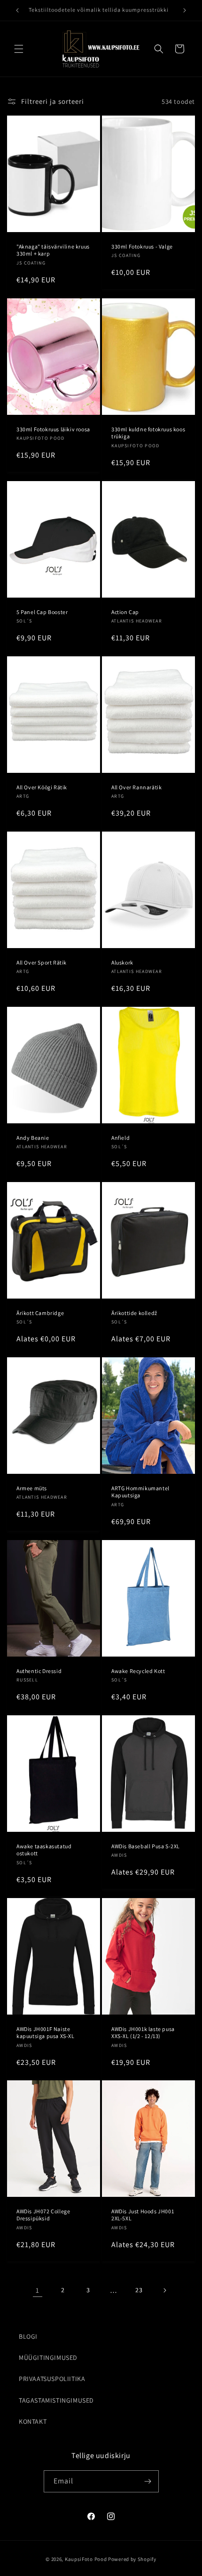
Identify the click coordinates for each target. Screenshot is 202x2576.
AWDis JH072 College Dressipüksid (43, 2215)
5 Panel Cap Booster (42, 611)
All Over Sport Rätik (42, 962)
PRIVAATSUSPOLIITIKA (52, 2379)
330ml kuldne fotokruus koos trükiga (148, 432)
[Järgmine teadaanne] (185, 10)
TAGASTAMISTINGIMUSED (56, 2400)
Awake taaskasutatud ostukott (44, 1849)
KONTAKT (33, 2421)
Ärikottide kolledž (134, 1313)
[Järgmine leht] (164, 2290)
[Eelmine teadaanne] (17, 10)
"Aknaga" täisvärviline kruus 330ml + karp (53, 250)
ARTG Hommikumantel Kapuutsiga (140, 1492)
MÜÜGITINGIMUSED (48, 2358)
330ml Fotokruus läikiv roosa (53, 429)
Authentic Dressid (39, 1670)
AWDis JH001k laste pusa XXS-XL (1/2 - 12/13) (143, 2032)
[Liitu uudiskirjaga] (148, 2481)
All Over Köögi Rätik (42, 787)
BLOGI (28, 2336)
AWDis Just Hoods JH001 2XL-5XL (143, 2215)
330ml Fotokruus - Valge (142, 246)
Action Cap (125, 611)
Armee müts (32, 1488)
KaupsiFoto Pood (86, 2559)
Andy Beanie (33, 1137)
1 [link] (38, 2290)
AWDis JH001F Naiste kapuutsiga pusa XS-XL (46, 2032)
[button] (19, 49)
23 (139, 2290)
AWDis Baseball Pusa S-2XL (146, 1846)
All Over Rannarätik (136, 787)
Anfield (120, 1137)
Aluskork (122, 962)
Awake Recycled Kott (138, 1670)
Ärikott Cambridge (40, 1313)
